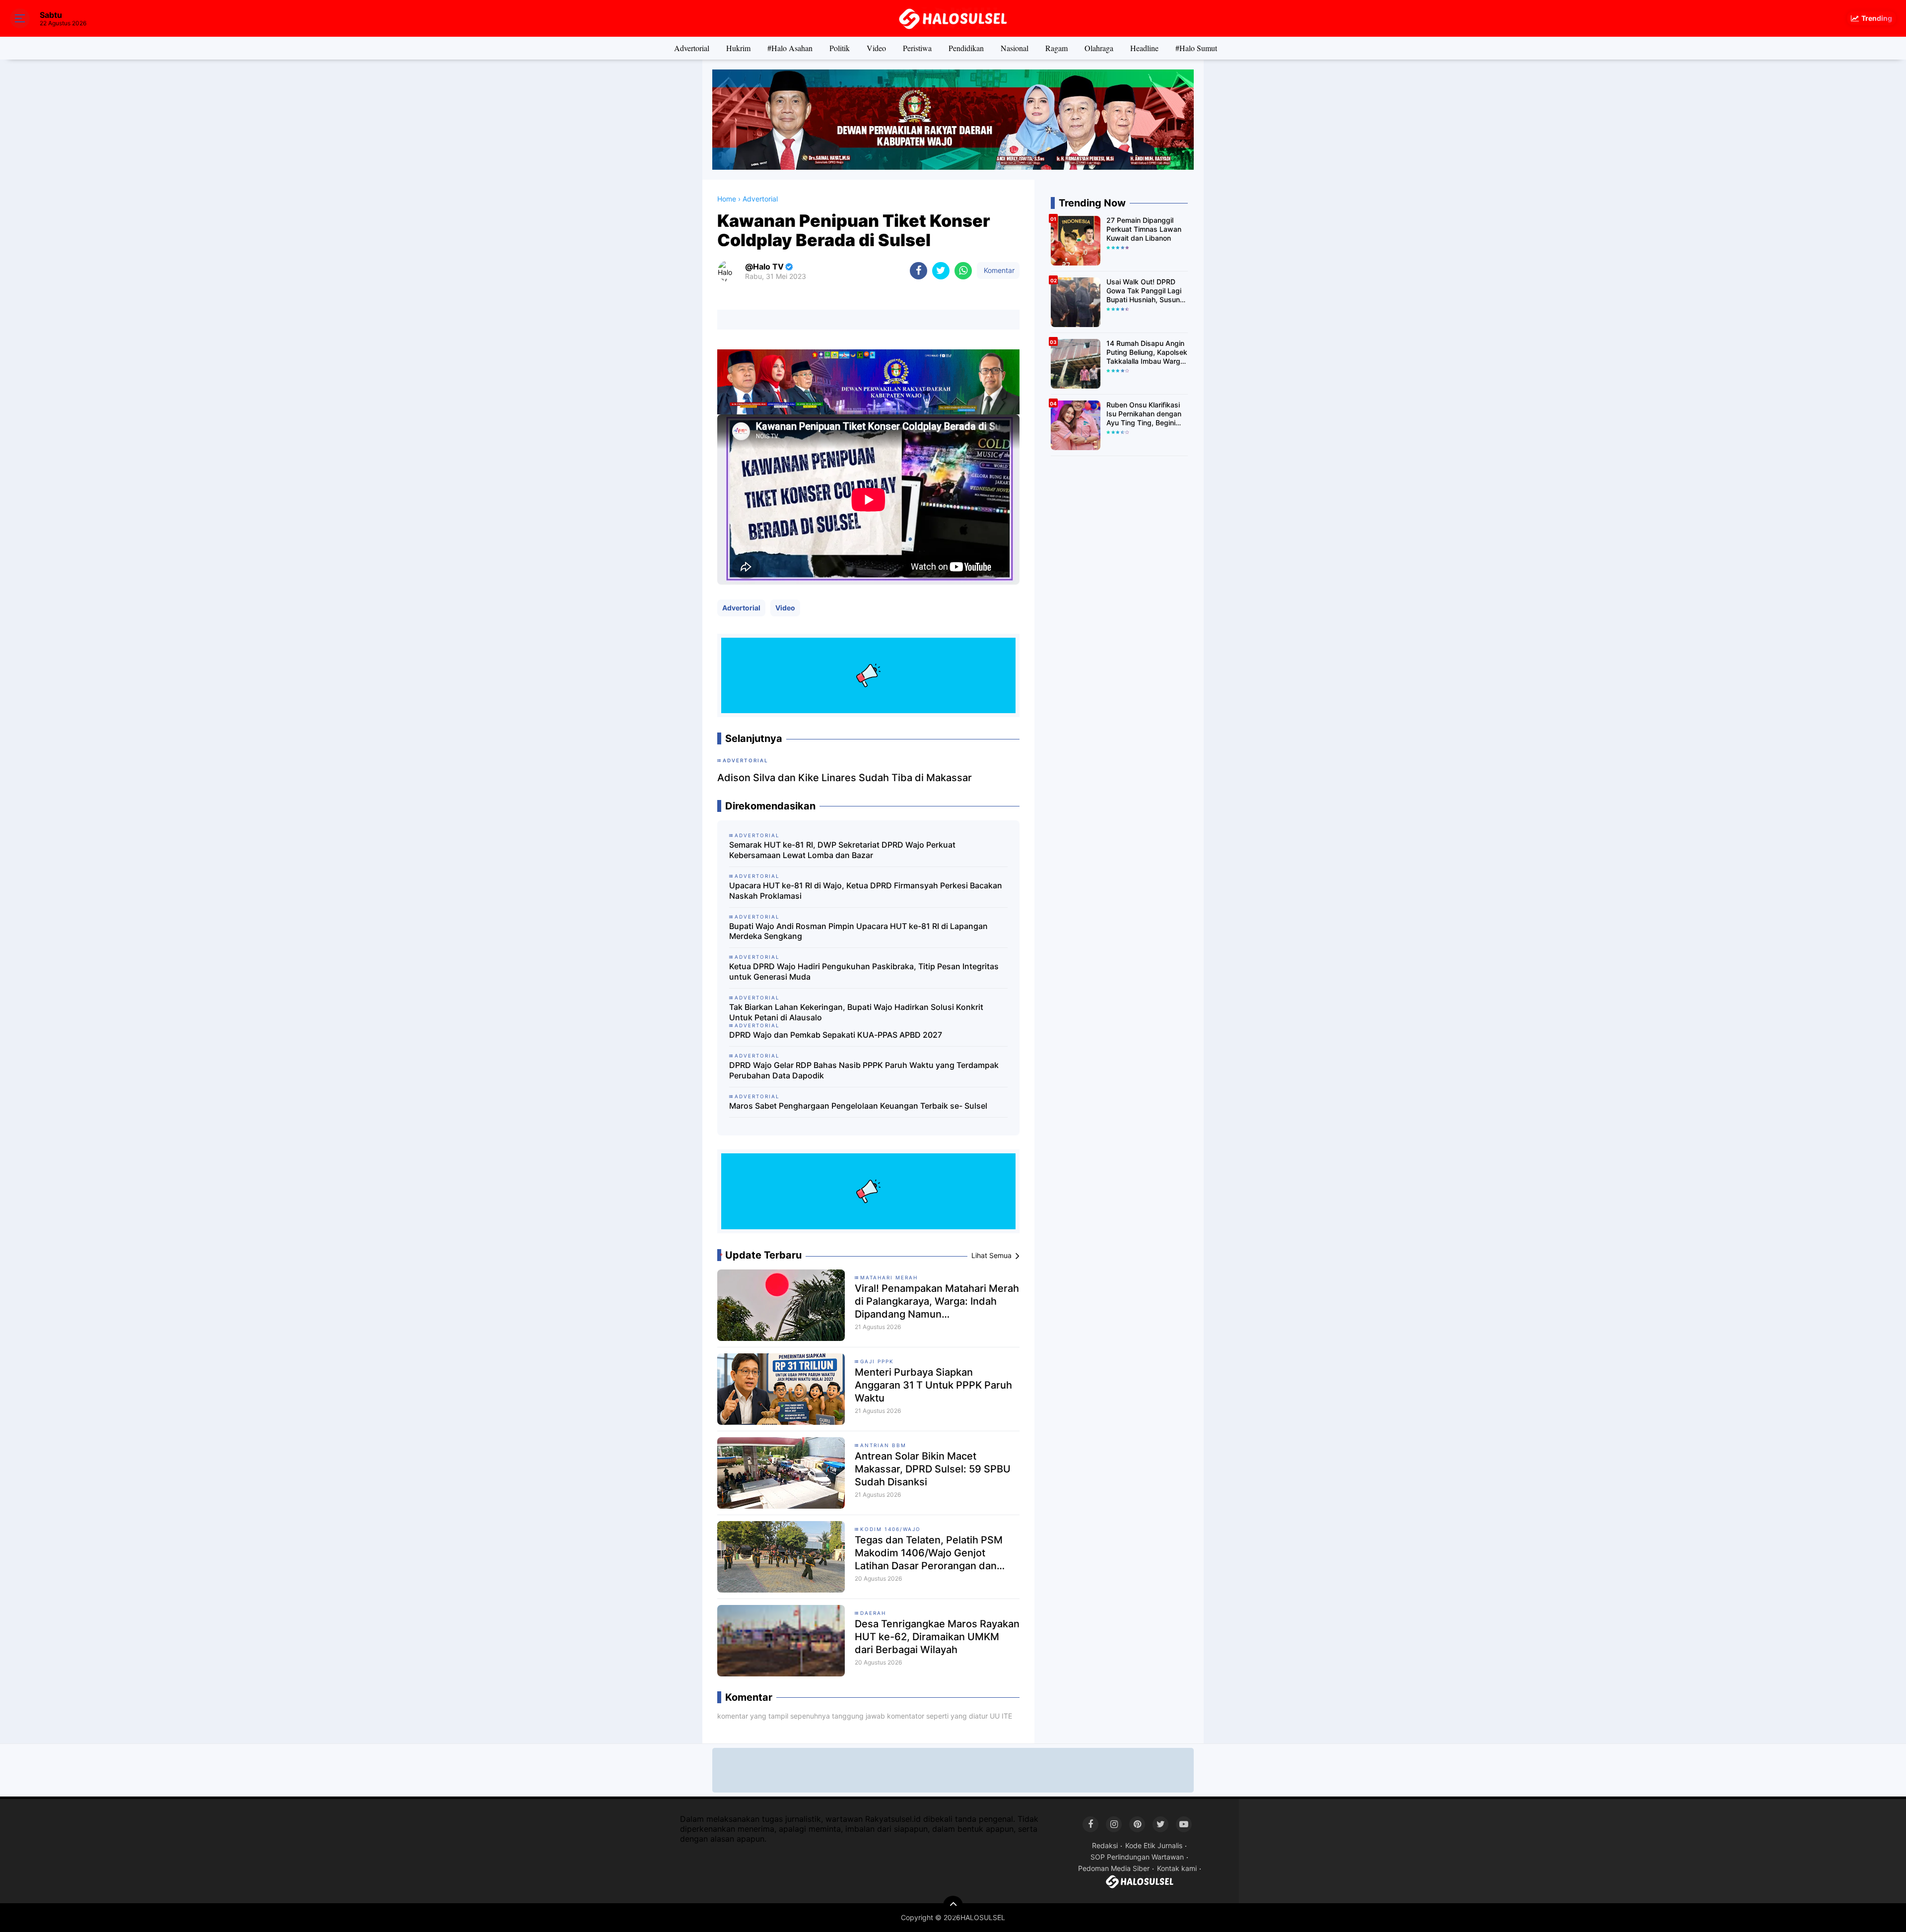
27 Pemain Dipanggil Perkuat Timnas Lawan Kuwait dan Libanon (1144, 229)
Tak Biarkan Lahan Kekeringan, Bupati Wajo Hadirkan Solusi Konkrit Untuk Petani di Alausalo (856, 1012)
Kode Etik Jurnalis (1154, 1845)
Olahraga (1099, 48)
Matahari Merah (889, 1277)
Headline (1144, 48)
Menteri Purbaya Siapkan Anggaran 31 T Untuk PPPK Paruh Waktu (933, 1385)
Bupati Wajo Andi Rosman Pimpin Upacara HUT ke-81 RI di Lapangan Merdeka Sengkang (858, 931)
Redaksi (1105, 1845)
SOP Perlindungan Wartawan (1137, 1857)
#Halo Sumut (1196, 48)
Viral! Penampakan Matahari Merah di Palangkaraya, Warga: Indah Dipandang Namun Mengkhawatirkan (937, 1301)
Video (876, 48)
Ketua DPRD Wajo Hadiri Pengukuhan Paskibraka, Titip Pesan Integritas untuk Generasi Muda (864, 971)
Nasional (1015, 48)
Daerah (873, 1613)
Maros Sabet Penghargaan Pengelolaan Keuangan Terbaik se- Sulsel (858, 1106)
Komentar (998, 270)
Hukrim (738, 48)
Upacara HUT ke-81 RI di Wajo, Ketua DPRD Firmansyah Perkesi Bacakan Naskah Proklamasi (866, 891)
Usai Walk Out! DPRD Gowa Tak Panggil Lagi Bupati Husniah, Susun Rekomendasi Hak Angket (1144, 291)
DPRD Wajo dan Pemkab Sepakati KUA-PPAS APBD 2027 (836, 1035)
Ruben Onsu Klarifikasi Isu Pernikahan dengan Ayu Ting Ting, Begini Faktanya (1144, 414)
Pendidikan (966, 48)
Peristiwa (917, 48)
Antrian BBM (883, 1445)
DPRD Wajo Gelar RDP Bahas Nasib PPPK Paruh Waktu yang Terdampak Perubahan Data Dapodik (864, 1070)
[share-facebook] (919, 271)
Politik (840, 48)
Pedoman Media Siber (1114, 1868)
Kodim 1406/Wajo (890, 1529)
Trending (1877, 18)
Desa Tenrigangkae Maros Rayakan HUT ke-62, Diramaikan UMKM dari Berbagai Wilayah (937, 1637)
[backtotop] (953, 1906)
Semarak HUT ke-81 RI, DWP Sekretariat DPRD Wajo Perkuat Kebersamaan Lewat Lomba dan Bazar (842, 850)
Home (727, 199)
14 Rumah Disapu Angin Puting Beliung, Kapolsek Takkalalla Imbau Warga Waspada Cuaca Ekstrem (1147, 353)
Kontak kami (1177, 1868)
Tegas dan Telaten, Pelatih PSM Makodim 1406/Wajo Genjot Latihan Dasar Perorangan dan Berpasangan (929, 1553)
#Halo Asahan (790, 48)
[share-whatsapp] (963, 271)
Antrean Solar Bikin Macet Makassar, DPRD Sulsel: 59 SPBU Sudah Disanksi (933, 1469)
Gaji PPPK (877, 1361)
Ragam (1056, 48)
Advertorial (692, 48)
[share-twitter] (941, 271)
